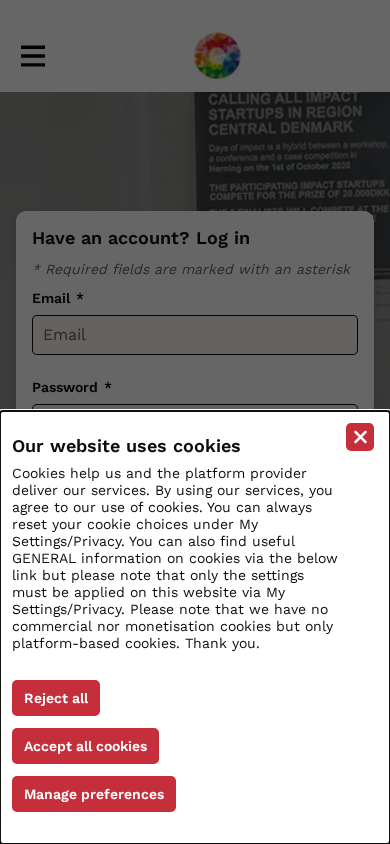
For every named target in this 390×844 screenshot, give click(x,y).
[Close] (360, 437)
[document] (195, 627)
